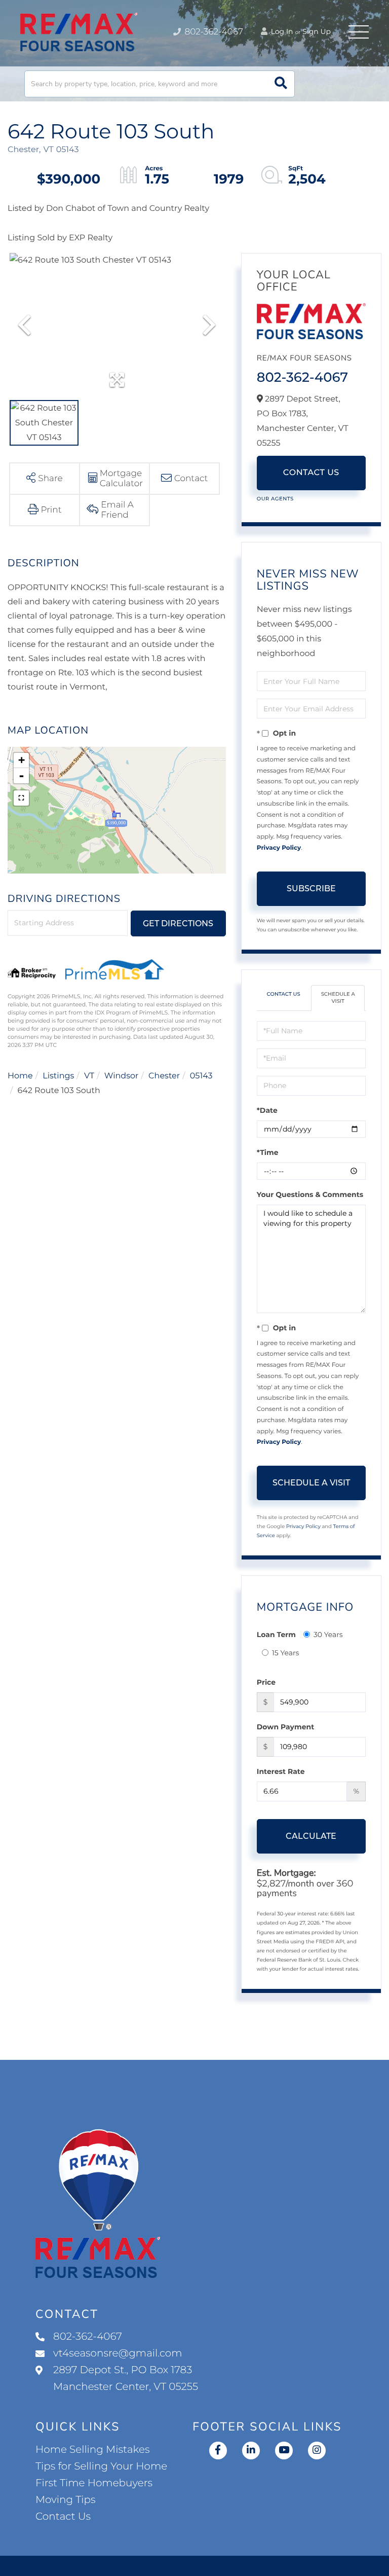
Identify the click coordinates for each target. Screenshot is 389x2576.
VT (89, 1076)
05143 (201, 1076)
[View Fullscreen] (21, 798)
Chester (164, 1076)
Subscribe (311, 888)
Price (266, 1682)
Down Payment (286, 1727)
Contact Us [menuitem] (63, 2517)
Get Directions (178, 923)
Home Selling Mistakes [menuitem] (92, 2450)
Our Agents (275, 499)
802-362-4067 (213, 32)
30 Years (328, 1635)
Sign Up (317, 31)
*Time (268, 1152)
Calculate (311, 1836)
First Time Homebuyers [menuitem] (94, 2483)
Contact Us (311, 473)
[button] (281, 84)
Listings (58, 1076)
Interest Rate (281, 1771)
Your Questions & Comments (310, 1194)
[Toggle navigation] (359, 32)
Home (20, 1076)
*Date (267, 1110)
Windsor (122, 1076)
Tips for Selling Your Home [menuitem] (101, 2466)
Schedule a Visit (338, 997)
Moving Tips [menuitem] (66, 2500)
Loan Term (276, 1635)
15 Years (286, 1653)
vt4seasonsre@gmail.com (118, 2353)
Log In (281, 31)
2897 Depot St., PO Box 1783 (126, 2379)
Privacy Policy (279, 848)
